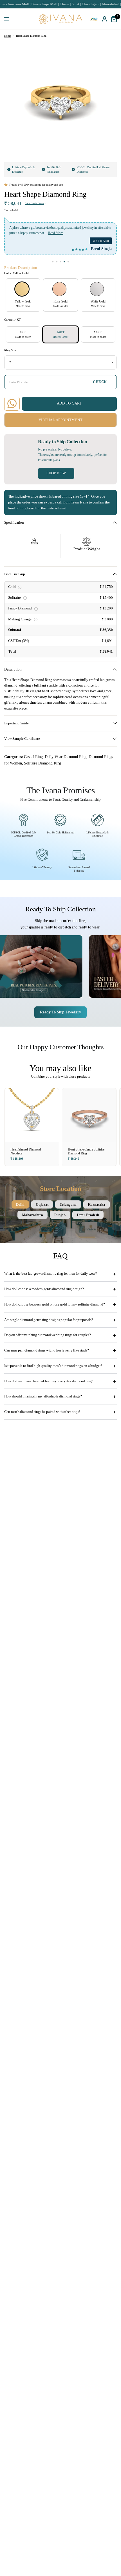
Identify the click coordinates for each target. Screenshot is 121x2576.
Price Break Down (34, 203)
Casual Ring (33, 757)
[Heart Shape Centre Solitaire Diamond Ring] (89, 1115)
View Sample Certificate (22, 739)
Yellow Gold (22, 289)
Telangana (68, 1204)
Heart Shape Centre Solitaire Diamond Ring (86, 1152)
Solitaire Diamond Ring (42, 763)
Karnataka (97, 1204)
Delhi (20, 1204)
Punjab (60, 1215)
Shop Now (56, 473)
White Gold (97, 289)
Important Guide (16, 723)
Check (100, 382)
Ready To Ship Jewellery (60, 1012)
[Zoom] (107, 50)
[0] (113, 19)
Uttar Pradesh (88, 1215)
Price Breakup (15, 574)
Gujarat (42, 1204)
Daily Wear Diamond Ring (66, 757)
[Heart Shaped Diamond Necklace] (32, 1115)
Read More (56, 233)
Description (13, 669)
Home (7, 36)
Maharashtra (33, 1215)
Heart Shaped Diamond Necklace (26, 1152)
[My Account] (105, 19)
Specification (14, 523)
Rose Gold (59, 289)
